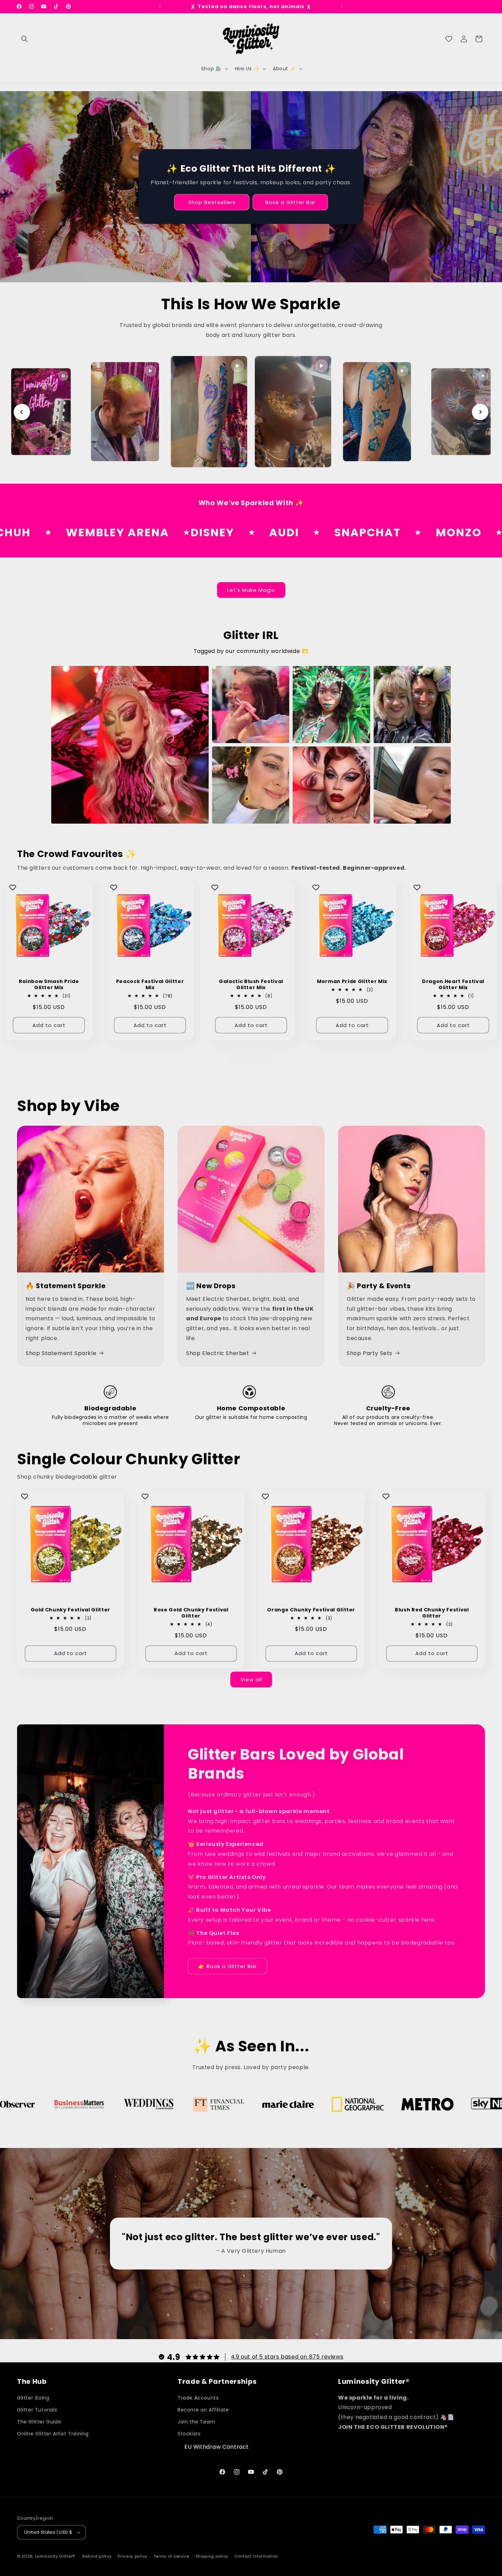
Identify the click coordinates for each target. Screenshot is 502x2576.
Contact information (256, 2556)
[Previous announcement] (160, 6)
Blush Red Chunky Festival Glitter (432, 1612)
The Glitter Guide (39, 2422)
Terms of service (171, 2556)
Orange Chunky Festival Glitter (311, 1609)
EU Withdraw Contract (217, 2447)
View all (251, 1058)
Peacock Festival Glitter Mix (150, 984)
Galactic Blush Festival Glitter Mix (251, 984)
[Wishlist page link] (449, 39)
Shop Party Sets (369, 1353)
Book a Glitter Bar (290, 202)
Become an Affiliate (203, 2410)
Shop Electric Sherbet (218, 1353)
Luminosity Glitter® (55, 2556)
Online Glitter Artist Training (53, 2434)
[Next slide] (480, 412)
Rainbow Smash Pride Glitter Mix (49, 984)
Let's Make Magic (251, 590)
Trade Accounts (198, 2398)
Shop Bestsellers (212, 202)
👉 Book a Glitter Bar (227, 1966)
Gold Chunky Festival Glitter (71, 1609)
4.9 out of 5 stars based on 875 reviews (287, 2357)
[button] (25, 39)
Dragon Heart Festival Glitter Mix (453, 984)
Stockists (189, 2434)
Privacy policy (133, 2556)
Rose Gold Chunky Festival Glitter (191, 1612)
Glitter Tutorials (37, 2410)
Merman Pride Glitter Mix (352, 981)
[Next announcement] (342, 6)
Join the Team (196, 2422)
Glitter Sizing (33, 2398)
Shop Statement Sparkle (61, 1353)
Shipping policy (212, 2556)
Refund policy (97, 2556)
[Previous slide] (22, 412)
